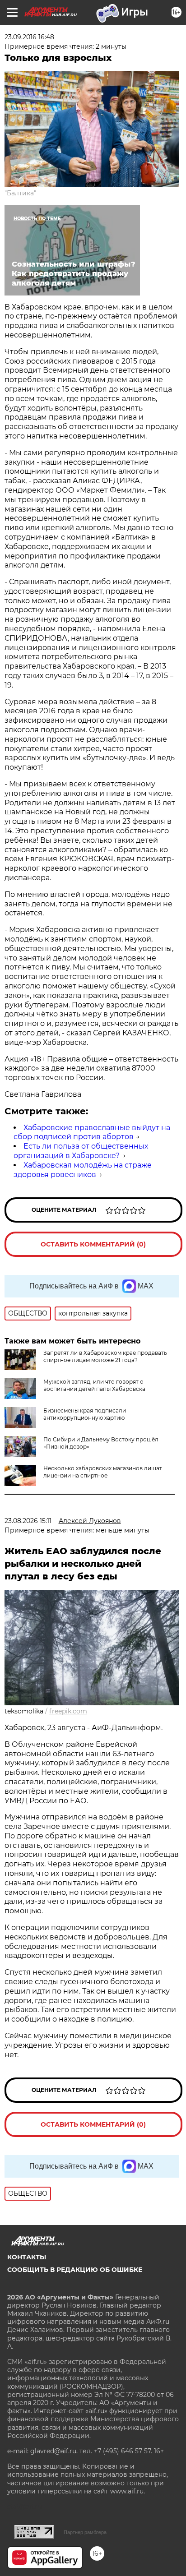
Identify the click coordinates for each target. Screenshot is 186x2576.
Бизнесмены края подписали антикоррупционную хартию (85, 1414)
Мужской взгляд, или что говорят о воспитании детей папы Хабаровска (94, 1385)
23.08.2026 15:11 (28, 1521)
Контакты (27, 2257)
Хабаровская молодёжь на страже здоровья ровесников (83, 1170)
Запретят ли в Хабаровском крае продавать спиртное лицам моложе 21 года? (105, 1356)
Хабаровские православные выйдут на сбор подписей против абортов (92, 1132)
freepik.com (68, 1711)
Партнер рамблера (85, 2532)
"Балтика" (20, 193)
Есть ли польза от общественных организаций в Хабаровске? (81, 1151)
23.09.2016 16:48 (29, 37)
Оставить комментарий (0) (93, 1244)
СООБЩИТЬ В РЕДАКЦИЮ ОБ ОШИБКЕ (75, 2270)
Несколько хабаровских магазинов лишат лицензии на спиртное (103, 1472)
